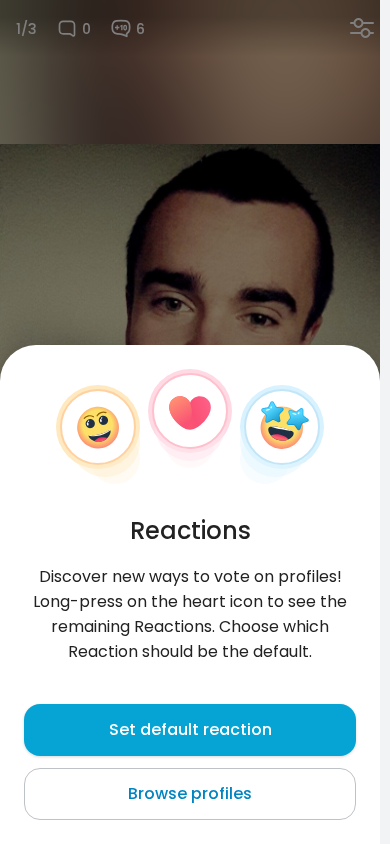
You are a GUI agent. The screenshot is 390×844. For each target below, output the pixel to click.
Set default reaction (190, 729)
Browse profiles (190, 793)
